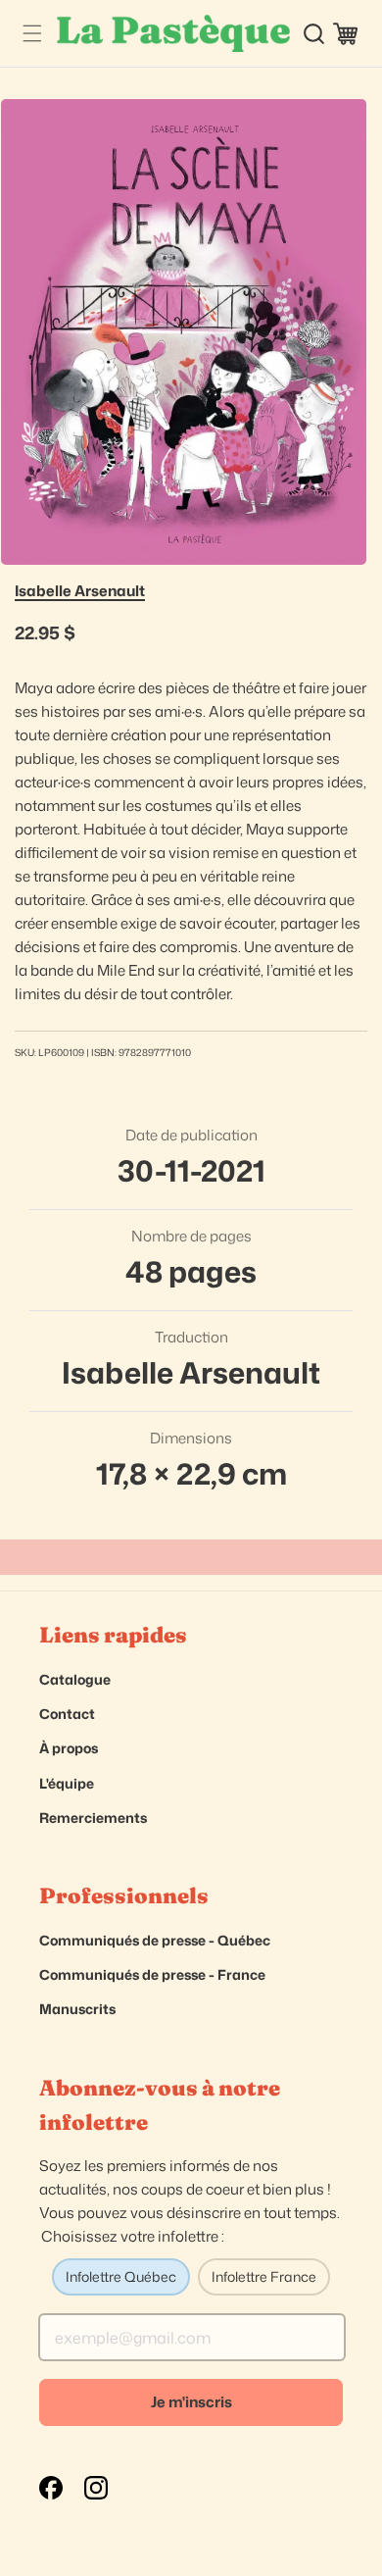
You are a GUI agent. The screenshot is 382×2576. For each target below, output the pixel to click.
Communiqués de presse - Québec (155, 1940)
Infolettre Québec (121, 2276)
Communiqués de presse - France (152, 1974)
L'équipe (67, 1783)
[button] (32, 34)
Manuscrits (77, 2009)
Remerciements (93, 1818)
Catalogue (75, 1679)
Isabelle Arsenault (80, 591)
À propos (69, 1748)
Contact (67, 1714)
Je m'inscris (191, 2402)
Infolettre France (264, 2276)
